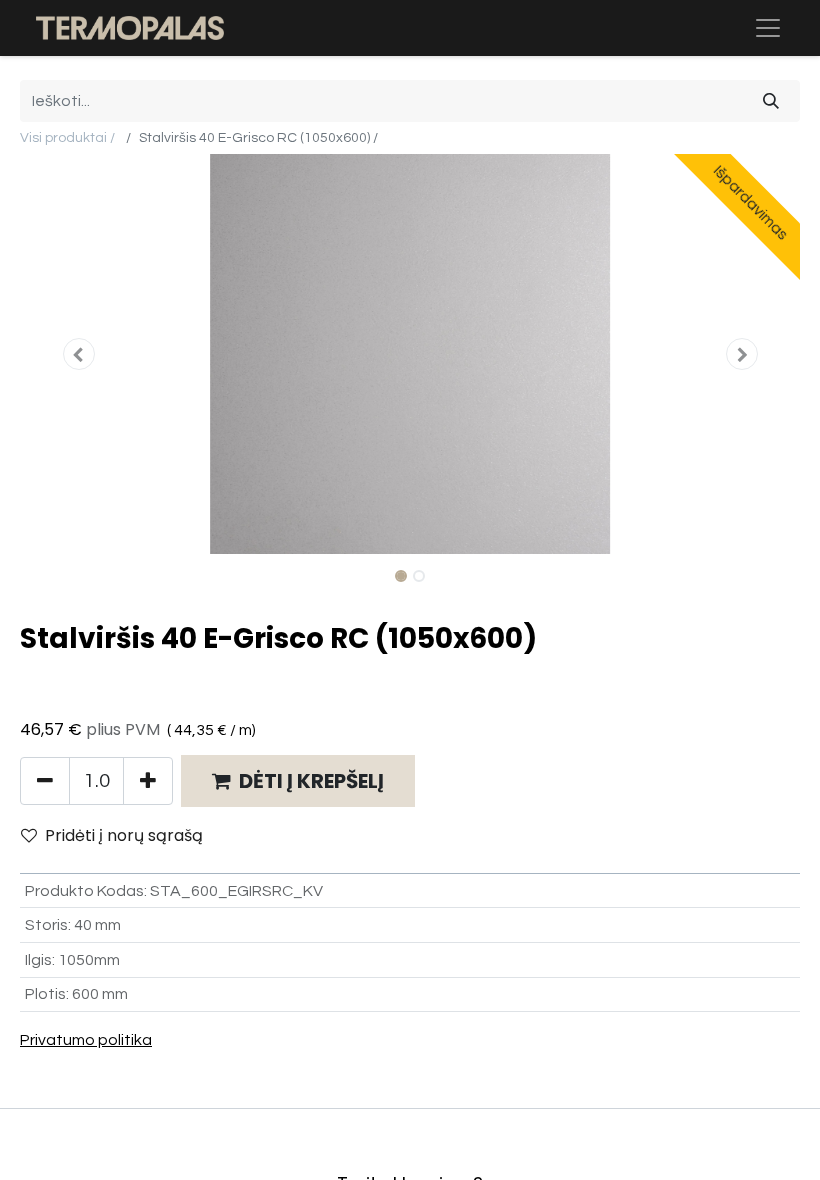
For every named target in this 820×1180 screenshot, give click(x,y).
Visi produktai (63, 138)
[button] (78, 354)
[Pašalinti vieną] (45, 781)
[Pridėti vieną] (148, 781)
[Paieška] (771, 101)
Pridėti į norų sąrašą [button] (124, 835)
